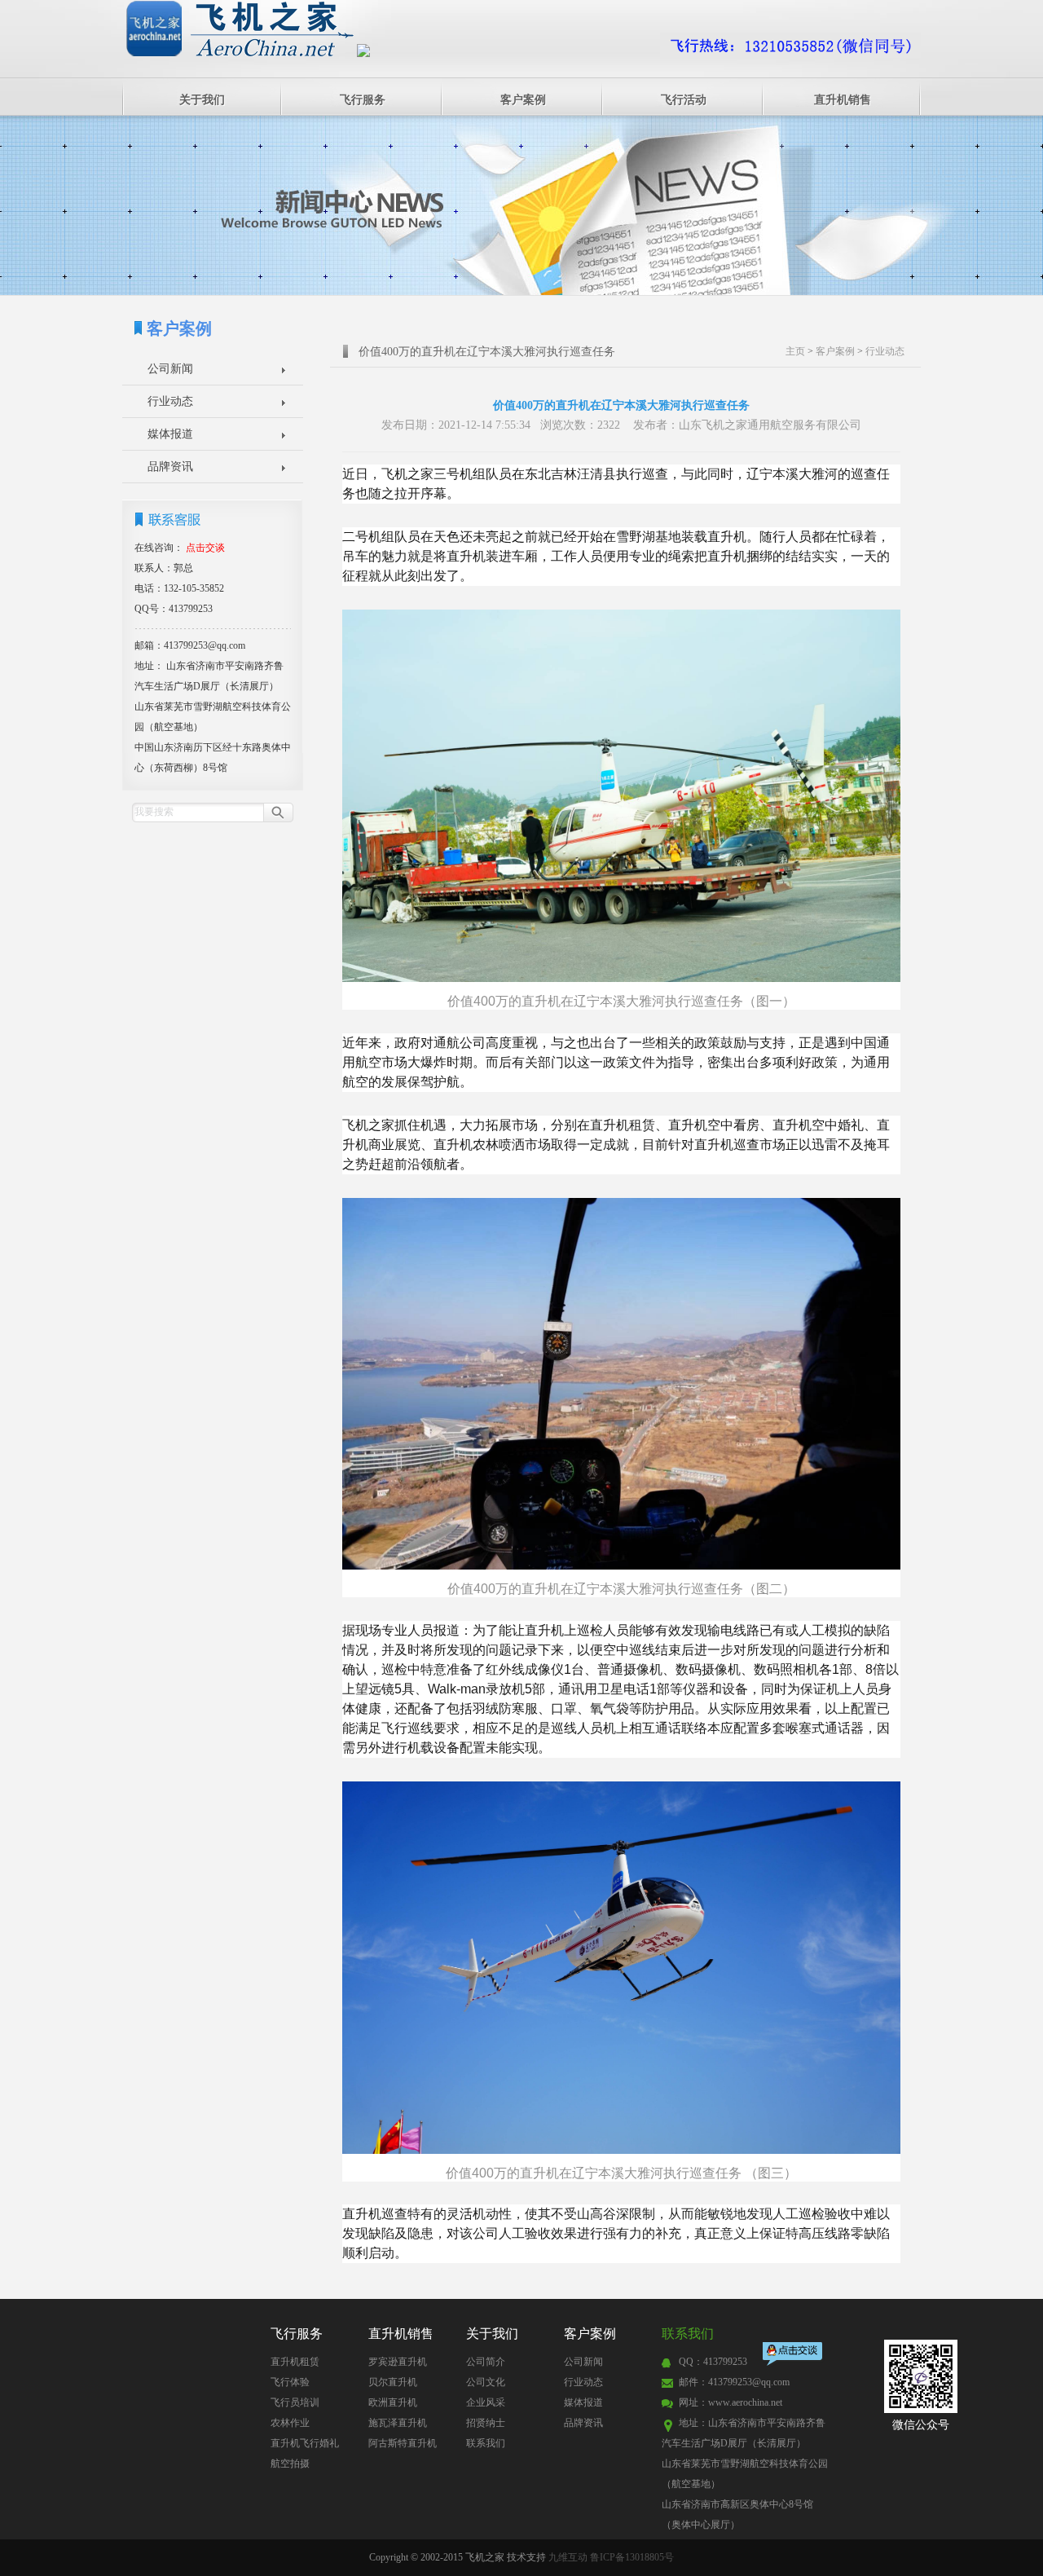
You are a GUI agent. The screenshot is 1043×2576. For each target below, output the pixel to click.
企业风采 (486, 2402)
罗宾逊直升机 (398, 2362)
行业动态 (170, 401)
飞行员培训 (295, 2402)
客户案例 (523, 100)
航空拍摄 (290, 2464)
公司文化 (486, 2382)
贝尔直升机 (393, 2382)
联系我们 (486, 2443)
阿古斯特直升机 (403, 2443)
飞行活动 (684, 100)
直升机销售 (843, 100)
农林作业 (290, 2423)
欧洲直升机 (393, 2402)
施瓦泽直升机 (398, 2423)
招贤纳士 (486, 2423)
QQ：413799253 (713, 2362)
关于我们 (202, 100)
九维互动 (568, 2557)
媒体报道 (170, 434)
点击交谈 (794, 2356)
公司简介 (486, 2362)
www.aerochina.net (745, 2402)
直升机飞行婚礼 (305, 2443)
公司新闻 (170, 369)
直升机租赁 (295, 2362)
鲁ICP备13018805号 (632, 2557)
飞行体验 (290, 2382)
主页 (795, 351)
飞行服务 (363, 100)
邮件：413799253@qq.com (734, 2382)
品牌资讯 (170, 467)
